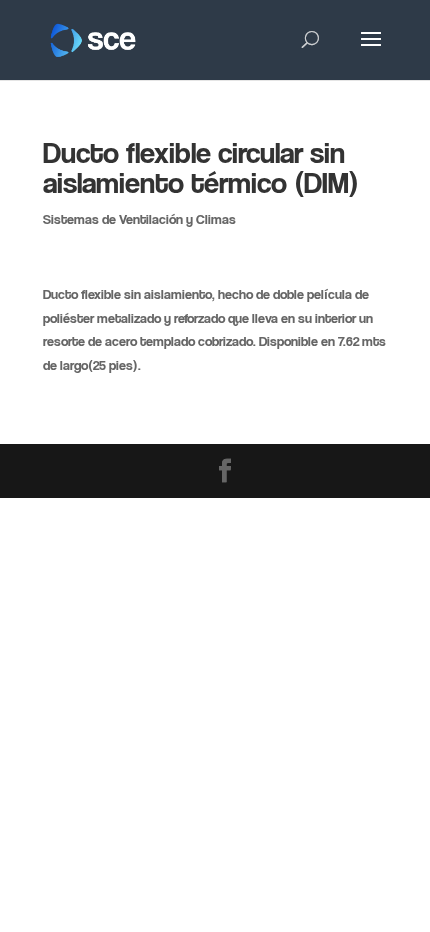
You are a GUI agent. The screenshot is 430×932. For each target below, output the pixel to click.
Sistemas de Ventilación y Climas (139, 218)
